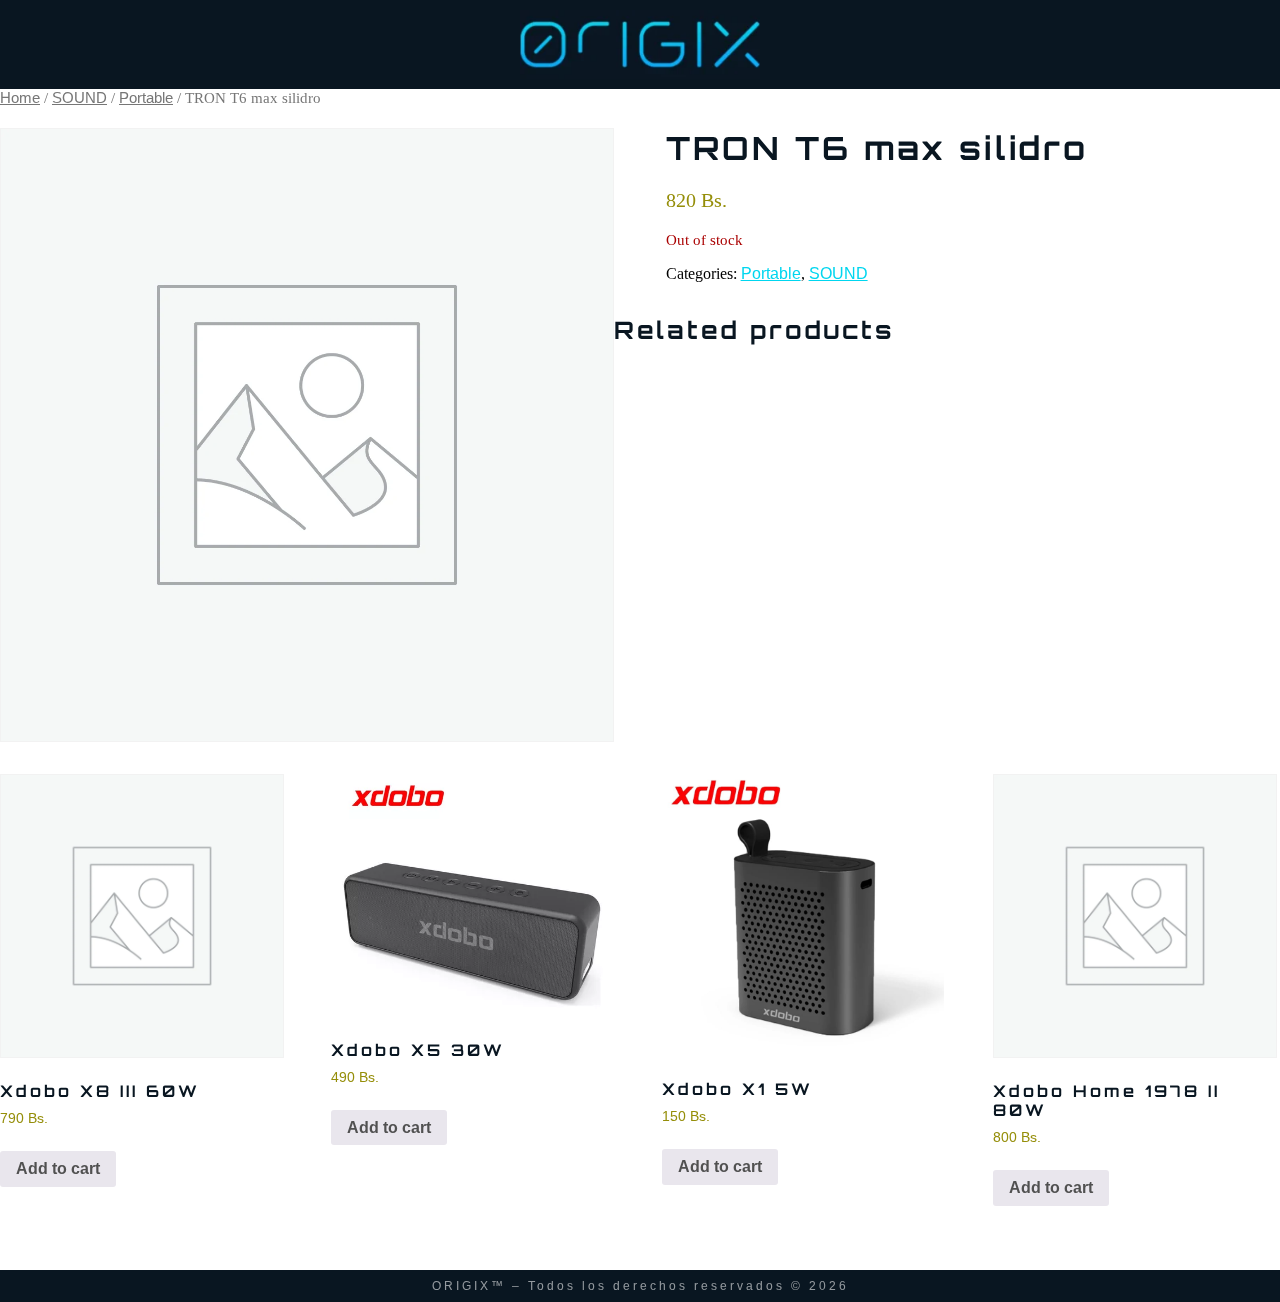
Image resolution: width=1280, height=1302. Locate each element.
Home (20, 98)
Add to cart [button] (58, 1168)
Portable (146, 98)
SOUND (79, 98)
